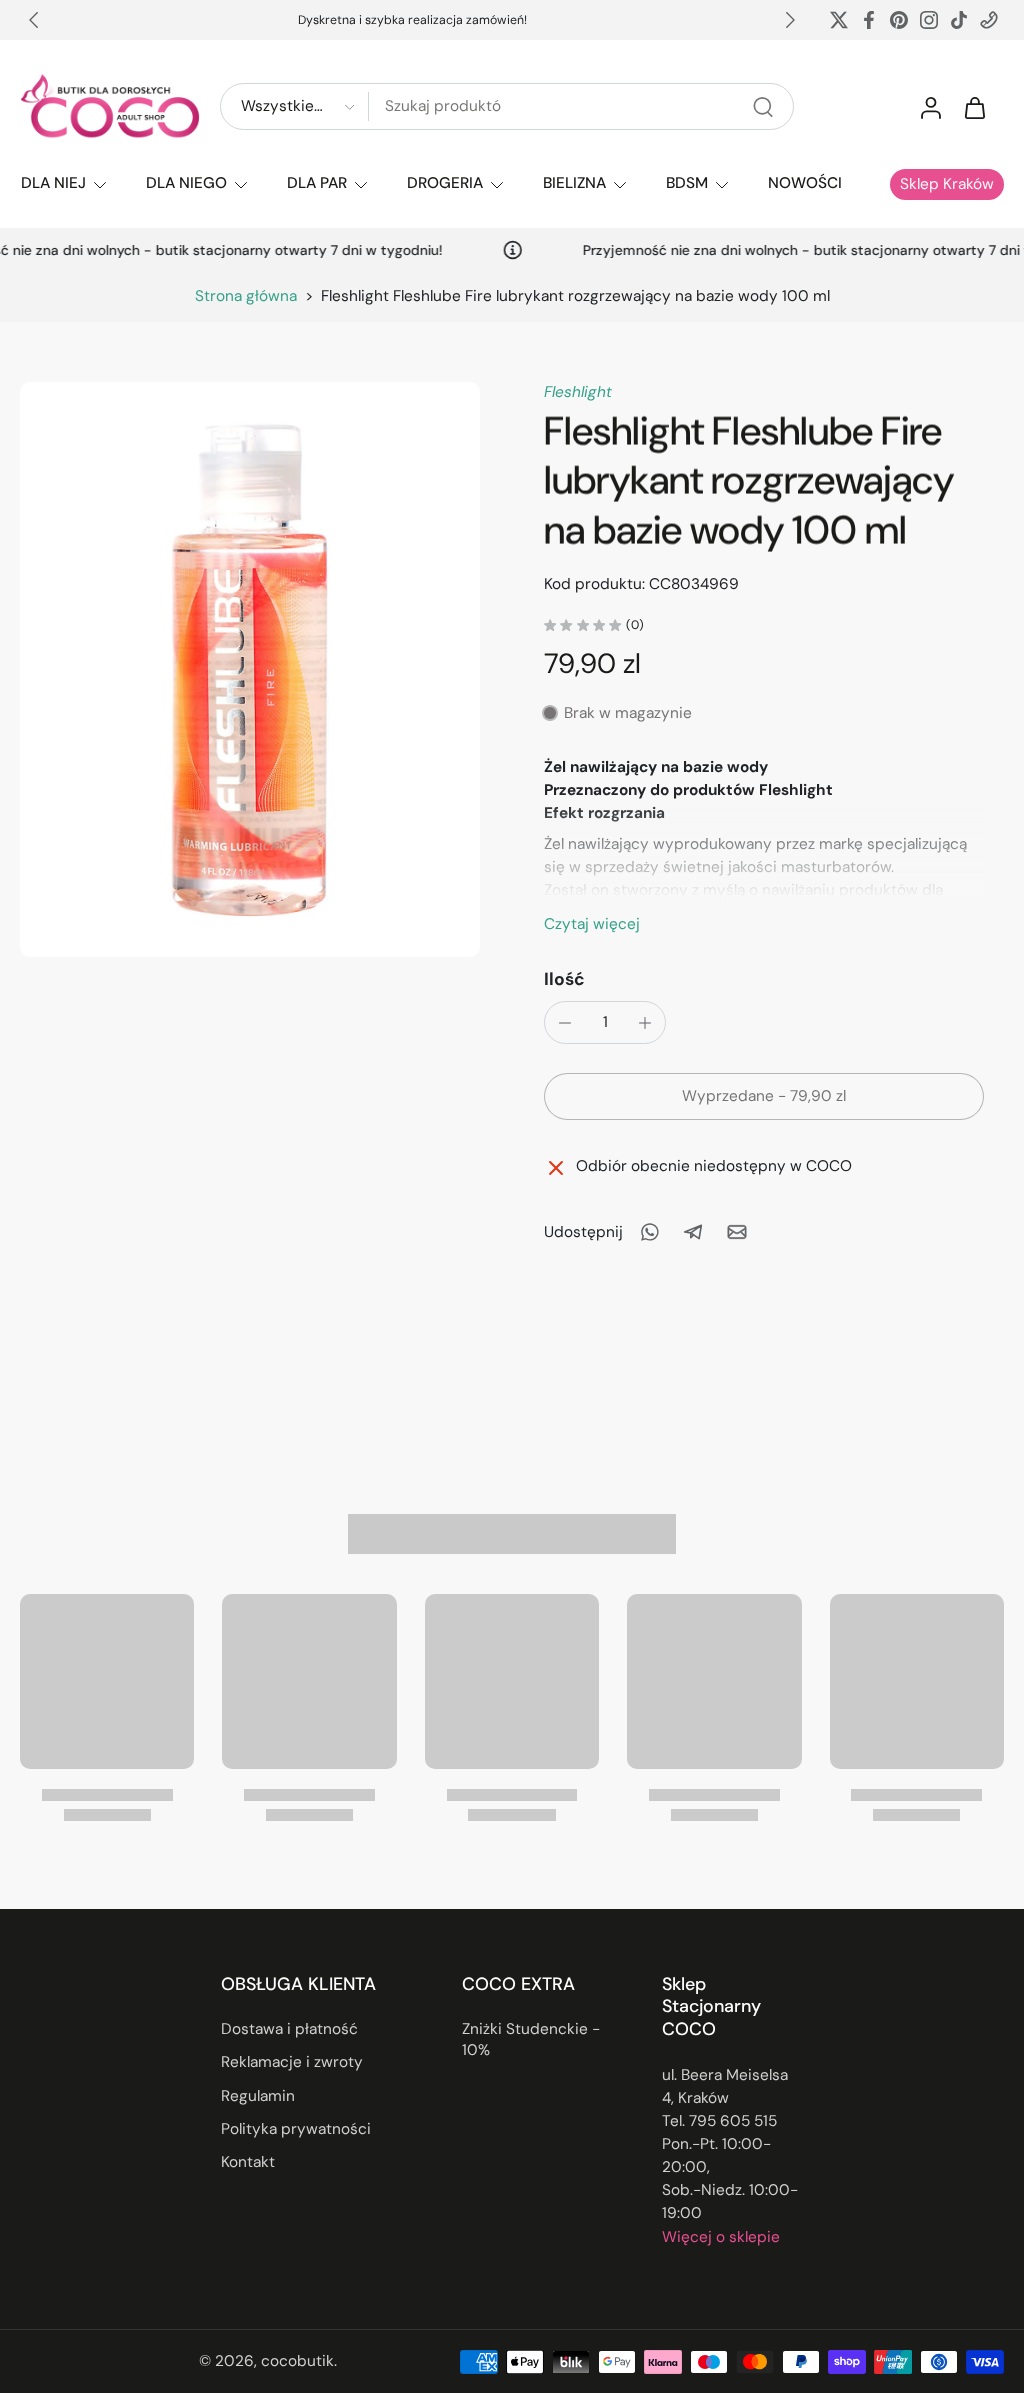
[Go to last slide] (34, 20)
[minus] (565, 1023)
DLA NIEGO (186, 183)
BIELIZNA (574, 183)
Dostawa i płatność (289, 2029)
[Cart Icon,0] (974, 107)
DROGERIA (445, 183)
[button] (764, 1096)
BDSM (687, 183)
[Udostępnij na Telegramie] (693, 1232)
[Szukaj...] (763, 107)
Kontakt (248, 2162)
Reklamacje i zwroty (292, 2062)
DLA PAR (317, 183)
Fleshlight (578, 392)
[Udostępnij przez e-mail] (737, 1232)
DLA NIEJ (53, 183)
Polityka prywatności (296, 2129)
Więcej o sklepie (721, 2236)
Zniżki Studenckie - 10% (531, 2039)
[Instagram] (929, 20)
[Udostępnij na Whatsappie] (649, 1232)
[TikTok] (959, 20)
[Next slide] (790, 20)
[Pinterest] (899, 20)
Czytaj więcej (592, 924)
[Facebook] (869, 20)
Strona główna (246, 296)
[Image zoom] (250, 669)
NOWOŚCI (805, 183)
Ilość (564, 979)
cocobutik (297, 2361)
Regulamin (258, 2095)
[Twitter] (839, 20)
